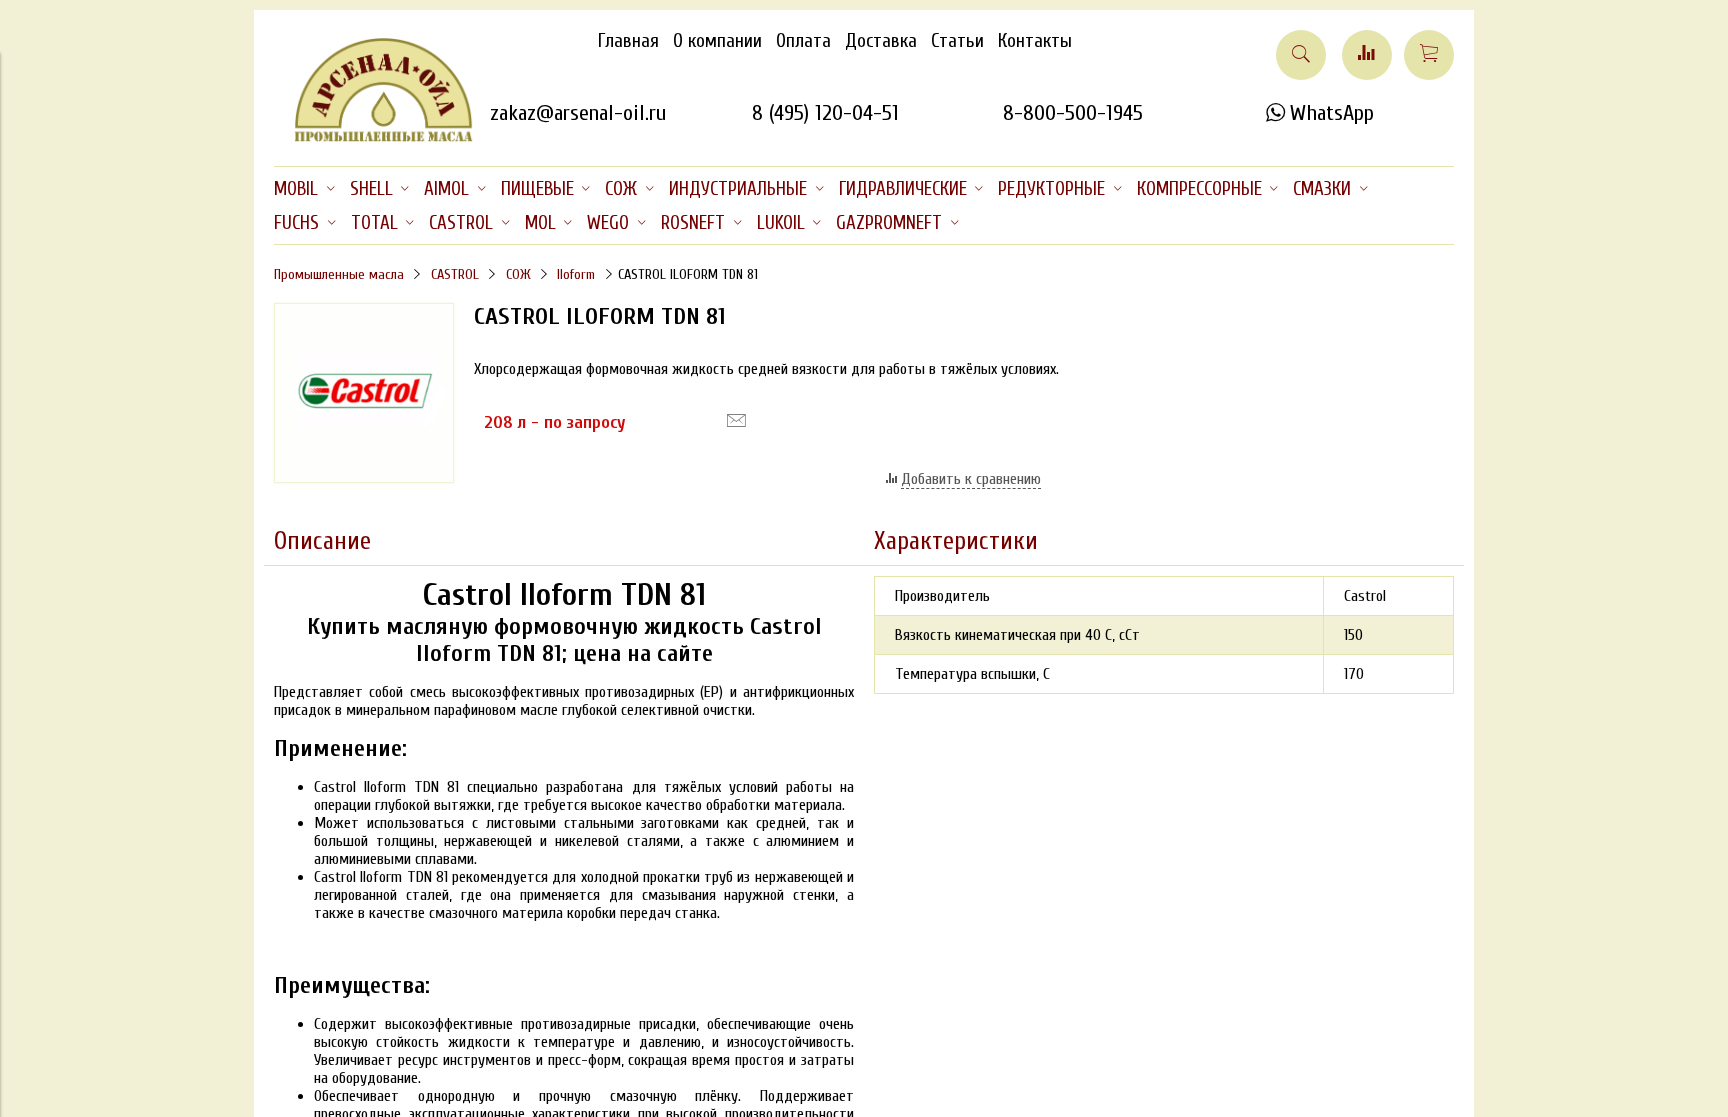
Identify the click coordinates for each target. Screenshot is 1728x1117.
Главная (628, 41)
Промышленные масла (339, 274)
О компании (717, 41)
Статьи (957, 41)
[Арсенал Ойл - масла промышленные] (374, 138)
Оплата (803, 41)
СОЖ (518, 274)
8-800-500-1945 (1073, 113)
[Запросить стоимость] (736, 421)
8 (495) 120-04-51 (825, 113)
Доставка (881, 41)
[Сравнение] (1367, 55)
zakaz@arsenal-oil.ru (578, 113)
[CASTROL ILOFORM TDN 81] (364, 478)
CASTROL (455, 274)
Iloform (576, 274)
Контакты (1035, 41)
